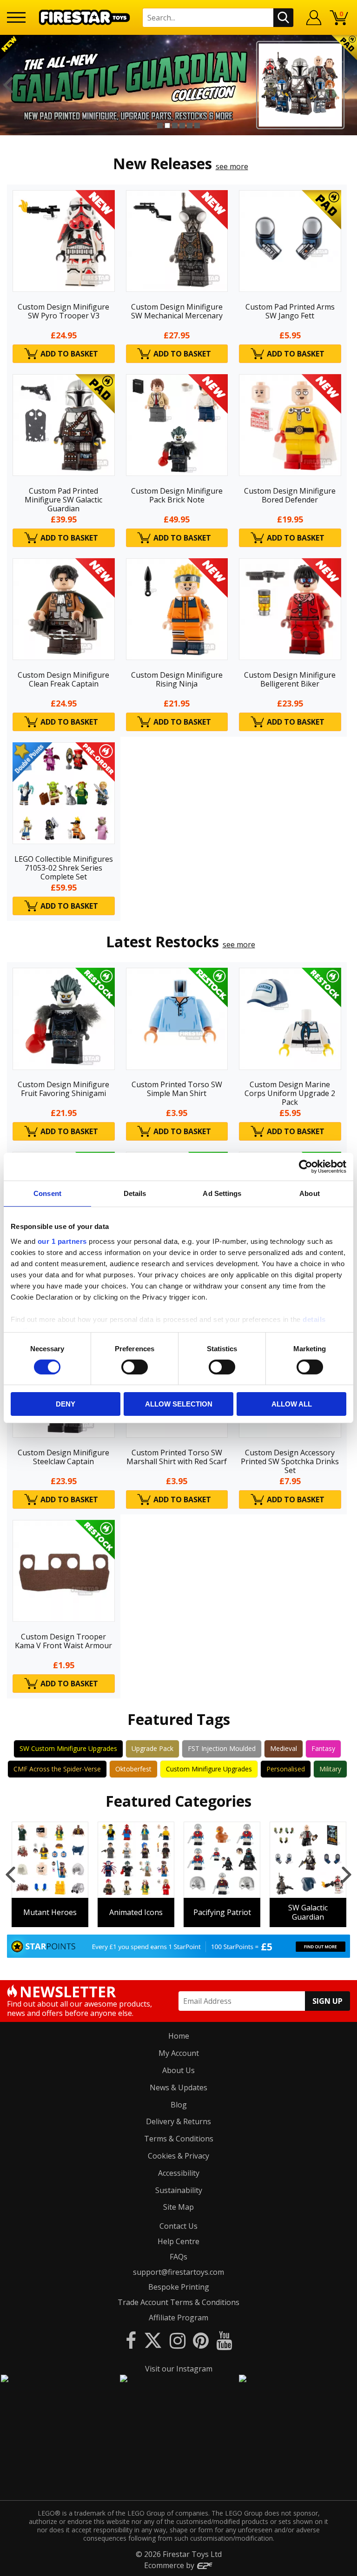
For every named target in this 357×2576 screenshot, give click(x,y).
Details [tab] (135, 1193)
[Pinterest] (201, 2340)
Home (179, 2036)
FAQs (178, 2257)
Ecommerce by (170, 2565)
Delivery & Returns (178, 2121)
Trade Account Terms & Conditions (178, 2302)
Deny (66, 1404)
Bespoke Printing (179, 2287)
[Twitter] (153, 2340)
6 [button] (197, 125)
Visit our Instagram (179, 2369)
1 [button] (160, 125)
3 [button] (175, 125)
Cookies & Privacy (178, 2156)
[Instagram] (178, 2340)
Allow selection (179, 1404)
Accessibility (179, 2173)
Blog (179, 2105)
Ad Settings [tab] (222, 1193)
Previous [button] (8, 85)
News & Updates (178, 2087)
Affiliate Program (178, 2318)
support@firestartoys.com (178, 2272)
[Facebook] (131, 2340)
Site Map (178, 2207)
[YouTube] (224, 2340)
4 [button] (182, 125)
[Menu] (16, 17)
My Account (179, 2053)
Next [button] (349, 85)
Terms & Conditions (179, 2139)
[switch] (135, 1367)
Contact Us (178, 2226)
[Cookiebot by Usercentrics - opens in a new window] (306, 1167)
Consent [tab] (47, 1193)
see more (232, 166)
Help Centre (178, 2241)
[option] (178, 85)
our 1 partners (62, 1241)
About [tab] (310, 1193)
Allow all (292, 1404)
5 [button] (190, 125)
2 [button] (167, 125)
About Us (178, 2070)
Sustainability (179, 2190)
